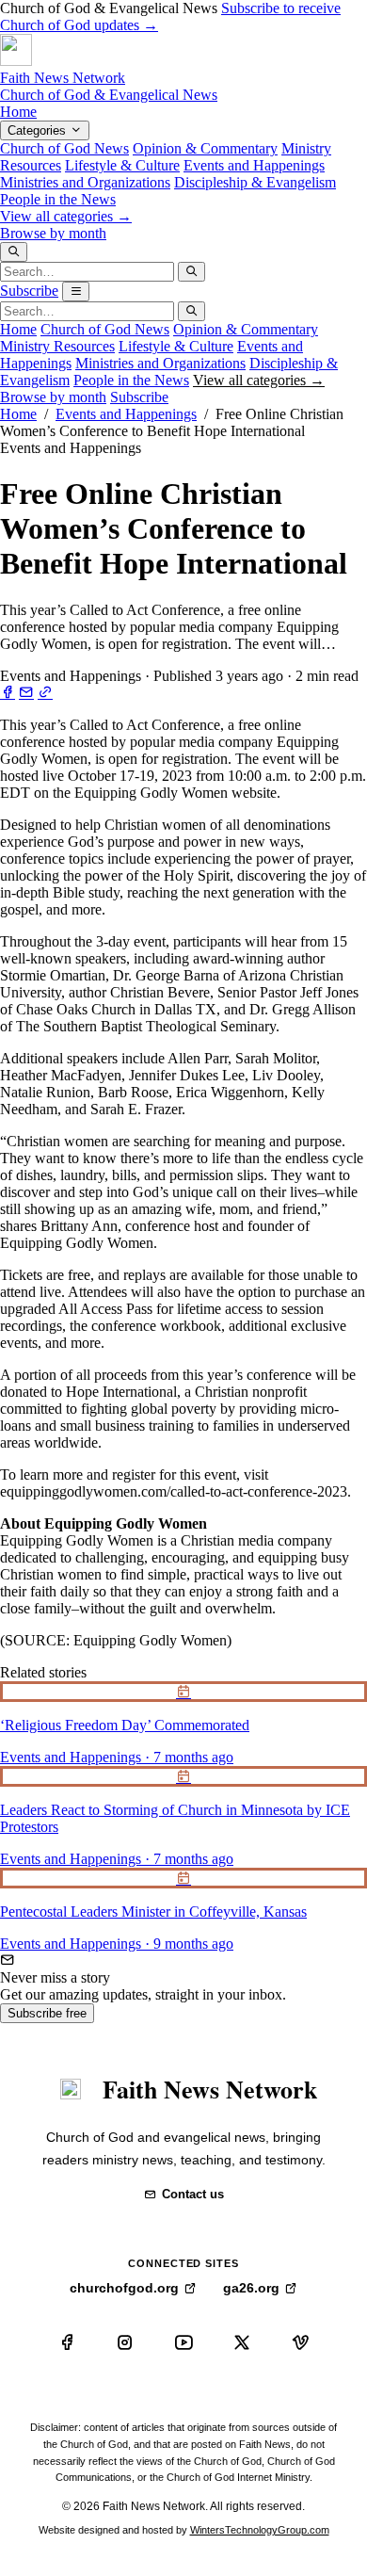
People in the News (58, 199)
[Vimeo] (300, 2342)
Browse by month (53, 233)
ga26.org (251, 2288)
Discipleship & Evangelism (255, 182)
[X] (242, 2342)
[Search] (14, 252)
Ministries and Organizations (85, 182)
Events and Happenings (254, 165)
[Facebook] (67, 2342)
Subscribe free (47, 2013)
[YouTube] (183, 2342)
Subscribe (29, 291)
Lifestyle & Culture (122, 165)
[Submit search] (191, 272)
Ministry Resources (57, 346)
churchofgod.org (124, 2288)
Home (18, 112)
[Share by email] (26, 693)
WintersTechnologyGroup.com (260, 2530)
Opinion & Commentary (205, 148)
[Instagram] (125, 2342)
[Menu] (76, 292)
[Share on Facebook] (8, 693)
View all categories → (66, 216)
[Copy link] (45, 693)
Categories (39, 130)
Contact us (193, 2194)
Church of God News (64, 148)
